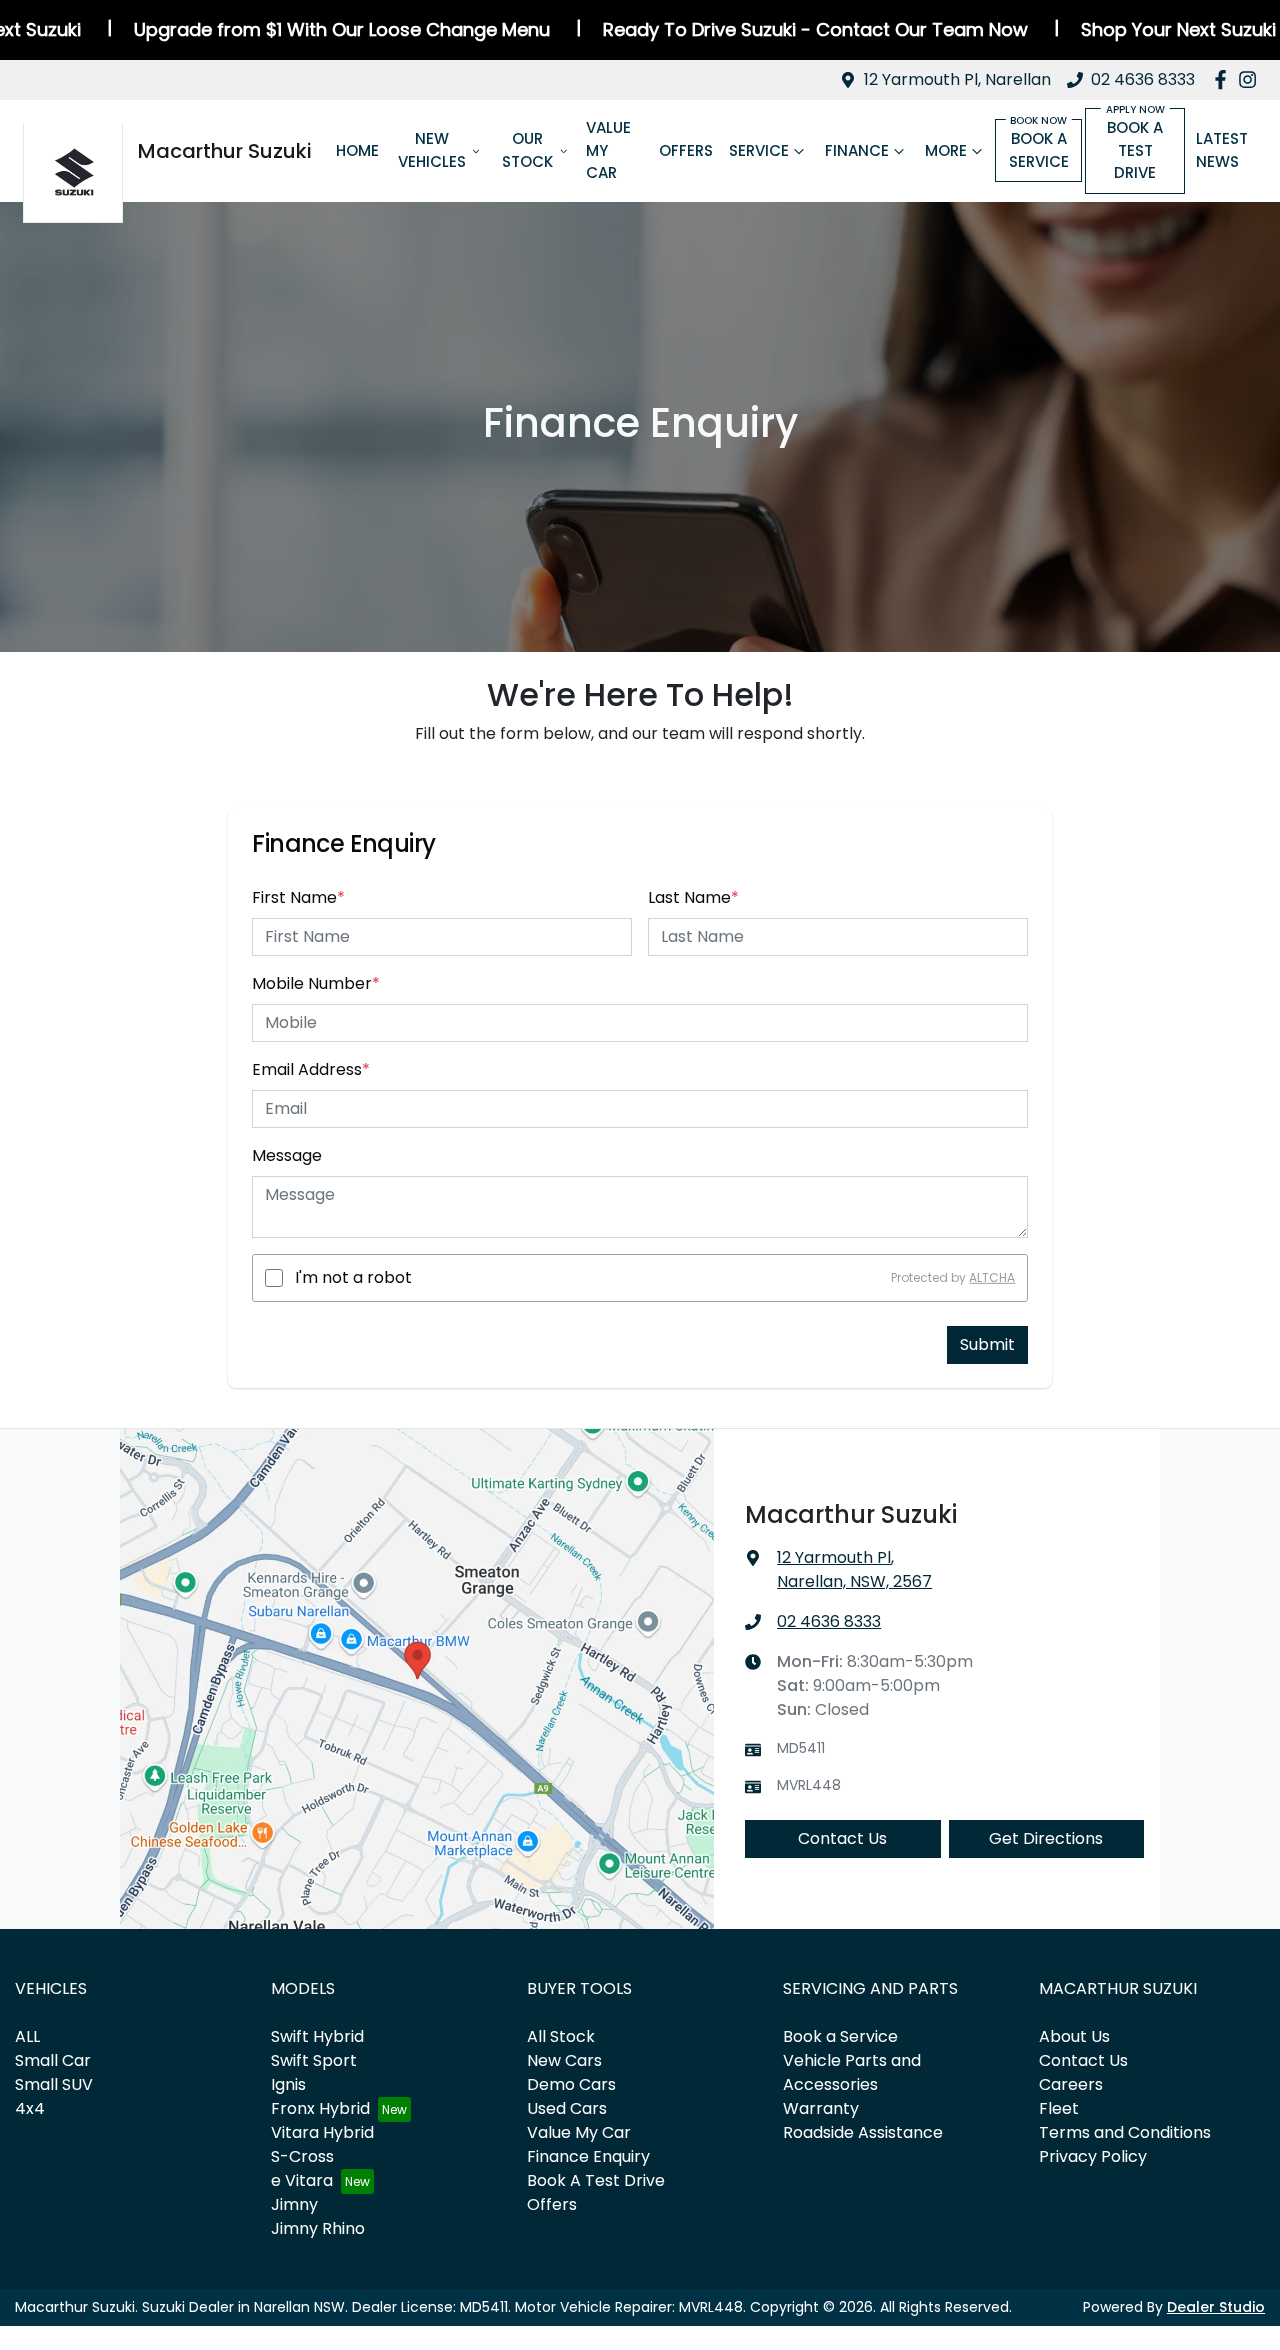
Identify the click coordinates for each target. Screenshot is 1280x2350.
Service (759, 150)
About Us (1074, 2036)
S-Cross (302, 2156)
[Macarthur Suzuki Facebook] (1224, 79)
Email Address (311, 1069)
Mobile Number (316, 983)
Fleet (1059, 2108)
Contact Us (842, 1838)
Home (357, 150)
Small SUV (54, 2084)
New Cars (564, 2060)
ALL (27, 2036)
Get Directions (1046, 1838)
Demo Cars (571, 2084)
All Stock (561, 2036)
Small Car (53, 2060)
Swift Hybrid (317, 2036)
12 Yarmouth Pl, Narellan (957, 79)
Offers (686, 150)
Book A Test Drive (596, 2180)
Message (287, 1155)
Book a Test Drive (1135, 150)
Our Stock (527, 150)
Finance (857, 150)
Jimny (294, 2204)
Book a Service (1039, 150)
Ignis (288, 2084)
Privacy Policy (1093, 2156)
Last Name (693, 897)
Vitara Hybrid (322, 2132)
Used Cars (567, 2108)
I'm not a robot (353, 1277)
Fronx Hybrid (320, 2108)
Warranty (821, 2108)
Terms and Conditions (1125, 2132)
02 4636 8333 (1143, 79)
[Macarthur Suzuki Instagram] (1251, 79)
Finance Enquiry (588, 2156)
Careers (1071, 2084)
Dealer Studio (1216, 2307)
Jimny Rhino (318, 2228)
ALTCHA (992, 1277)
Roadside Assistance (863, 2132)
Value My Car (608, 150)
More (946, 150)
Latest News (1222, 150)
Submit (987, 1344)
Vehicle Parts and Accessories (852, 2072)
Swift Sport (314, 2060)
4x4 (30, 2108)
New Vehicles (432, 150)
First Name (298, 897)
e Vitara (302, 2180)
